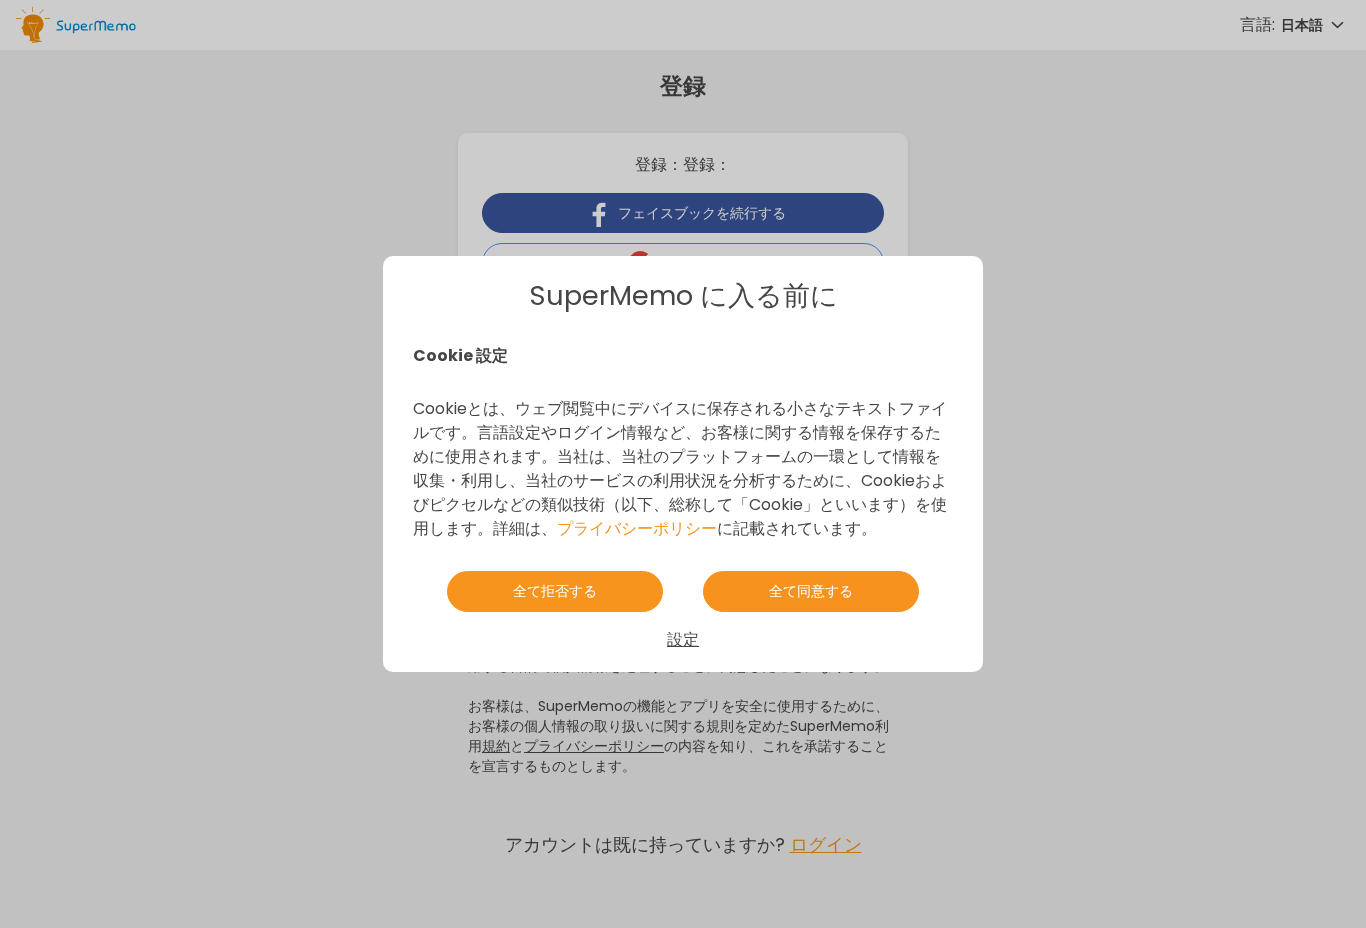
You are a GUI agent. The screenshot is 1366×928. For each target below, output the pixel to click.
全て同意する (811, 591)
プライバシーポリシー (637, 528)
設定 (683, 639)
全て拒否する (555, 591)
